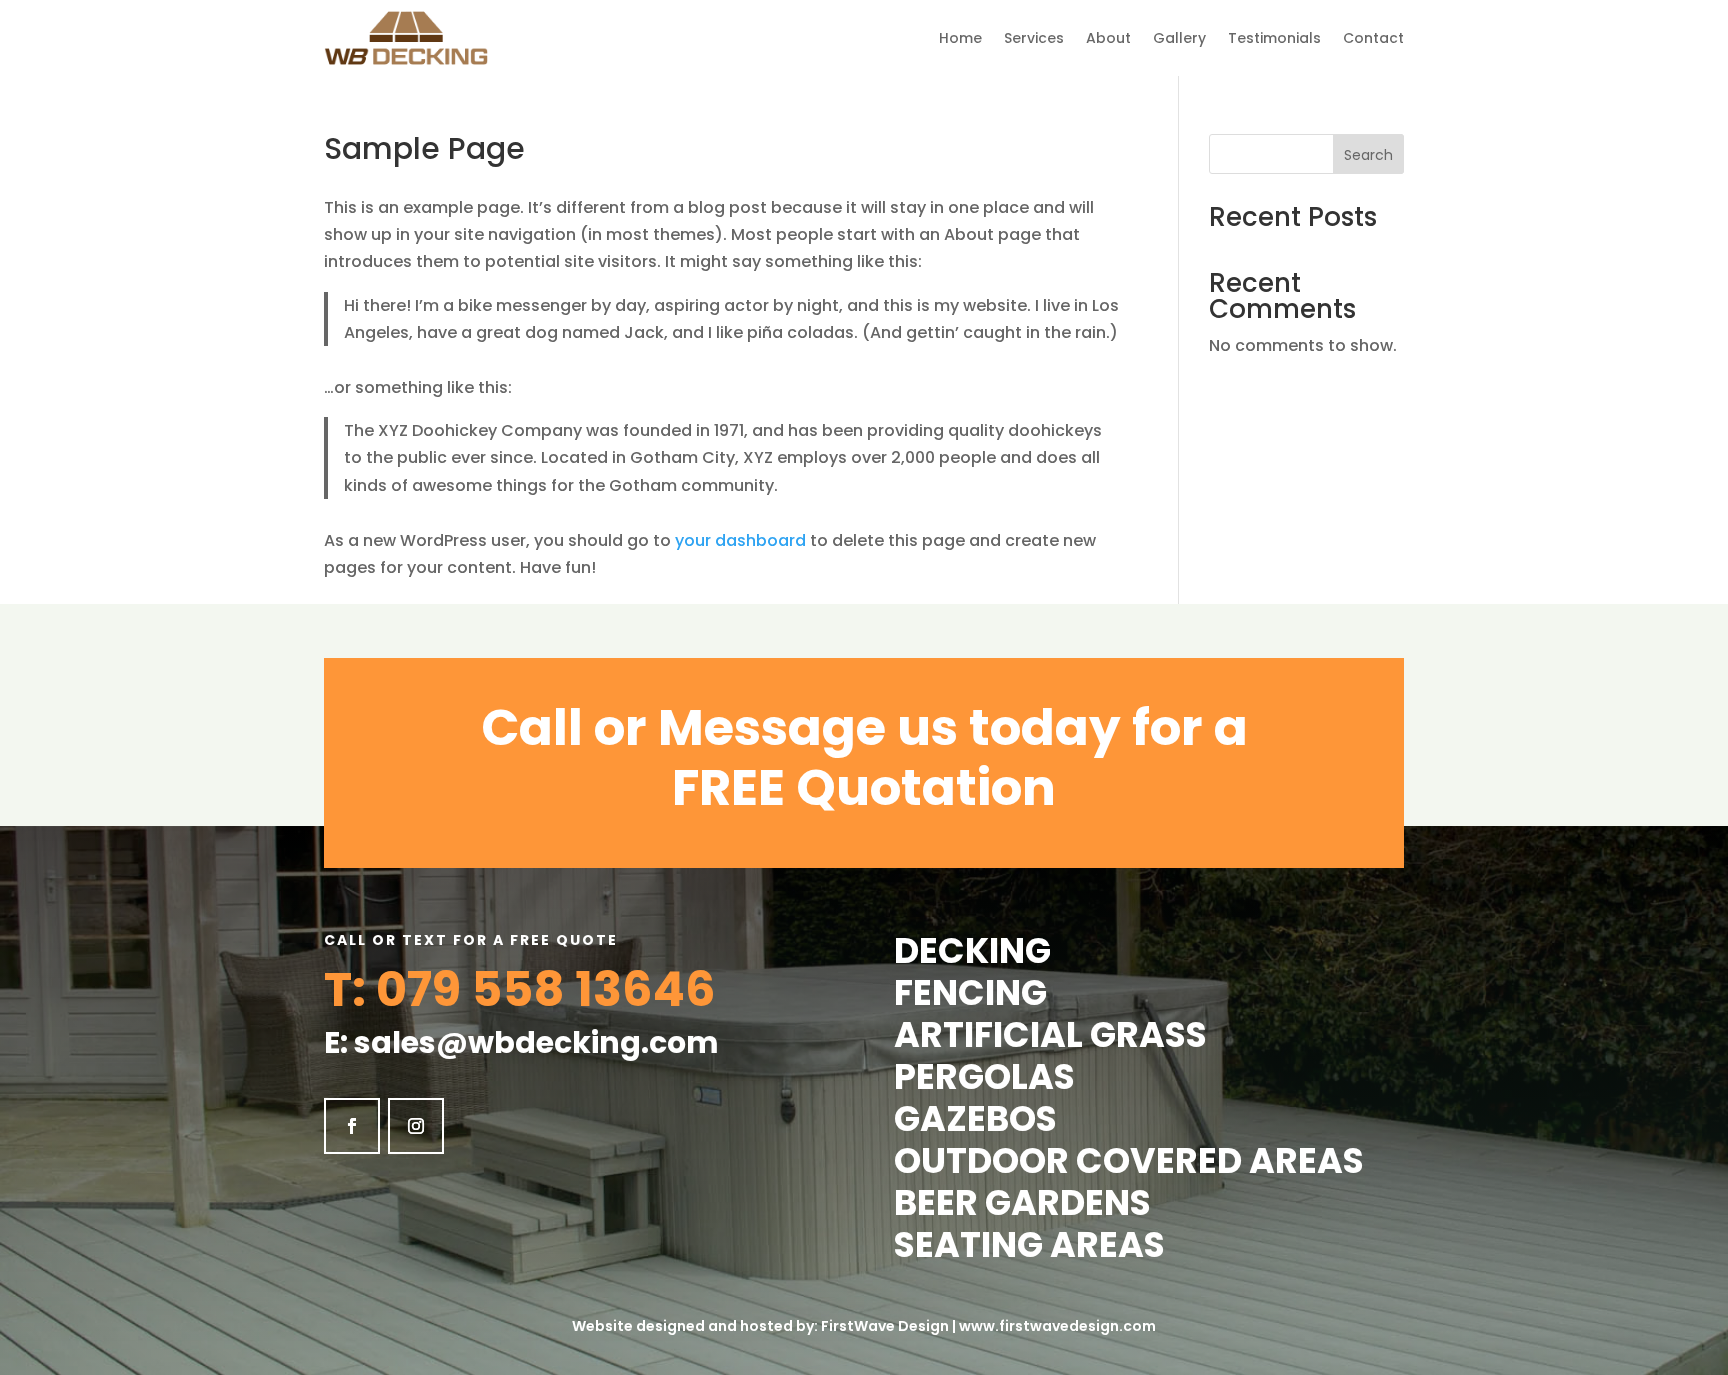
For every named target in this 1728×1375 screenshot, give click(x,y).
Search (1368, 155)
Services (1034, 38)
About (1108, 38)
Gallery (1179, 38)
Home (960, 38)
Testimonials (1274, 38)
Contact (1373, 38)
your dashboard (740, 540)
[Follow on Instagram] (416, 1126)
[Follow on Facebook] (352, 1126)
